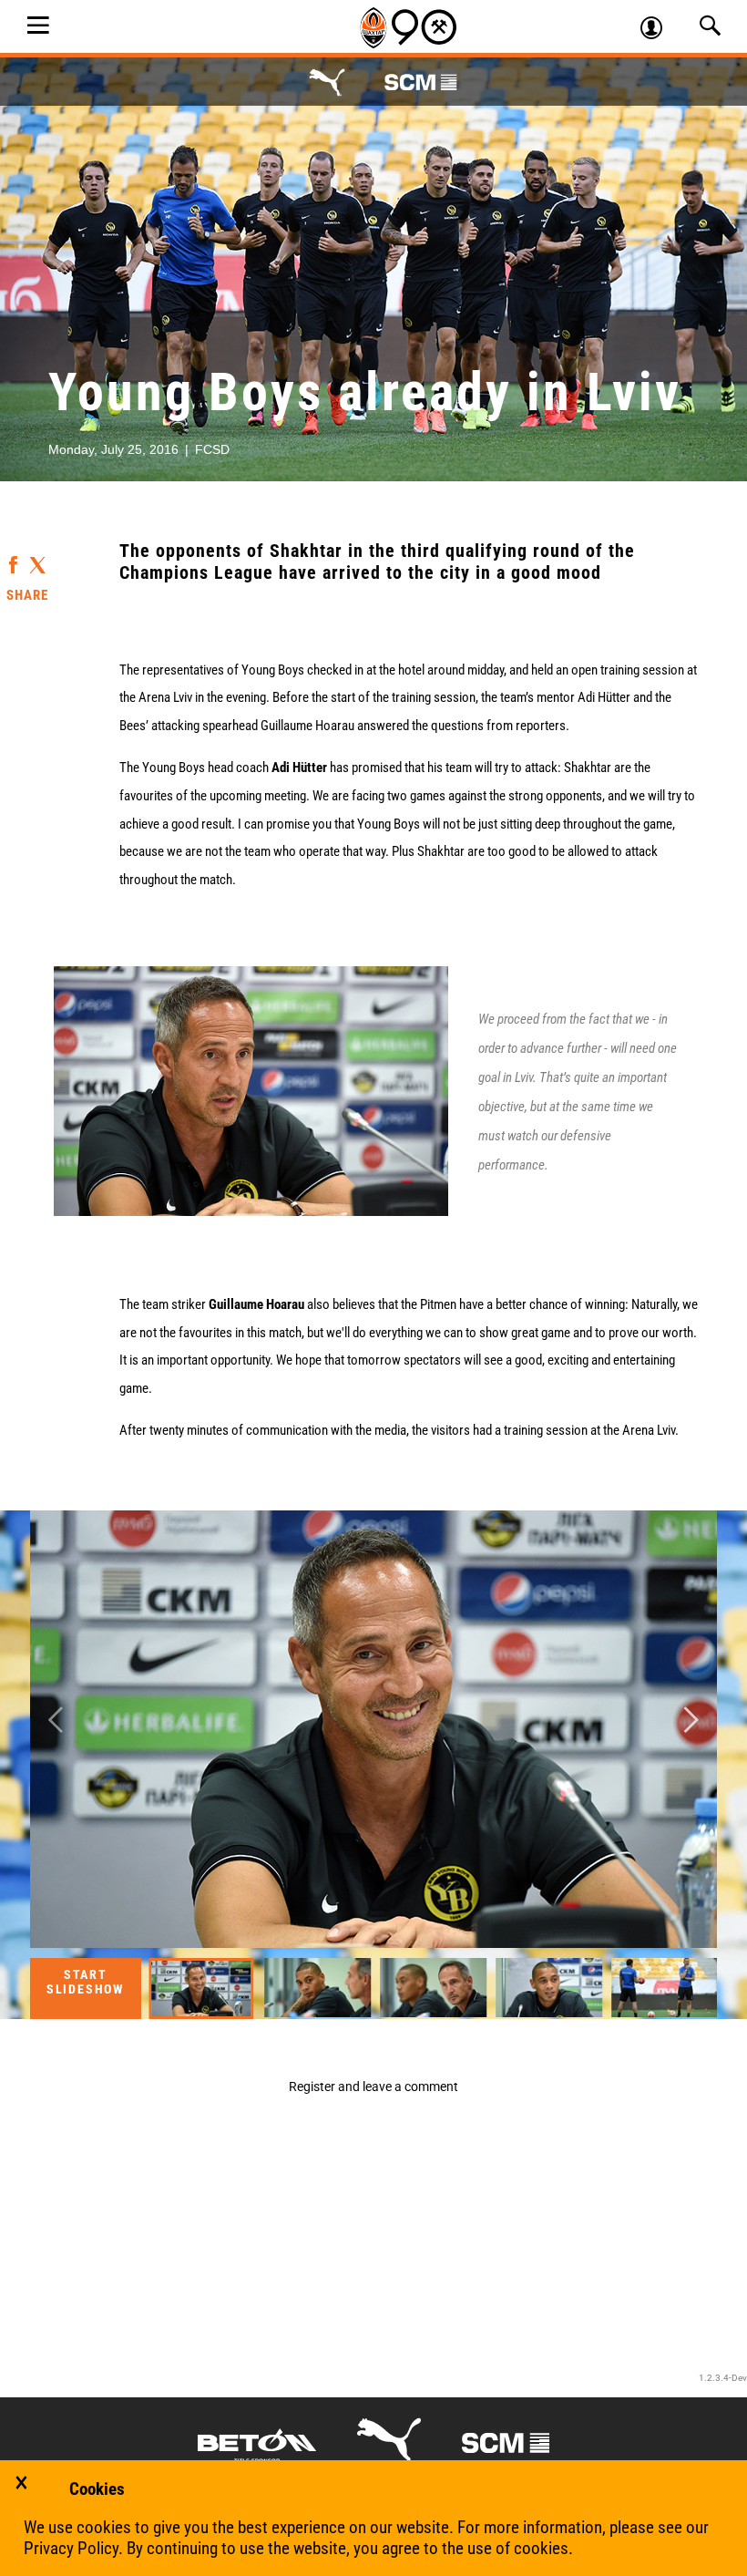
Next (691, 1720)
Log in (659, 30)
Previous (56, 1720)
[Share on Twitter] (37, 559)
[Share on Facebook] (13, 556)
